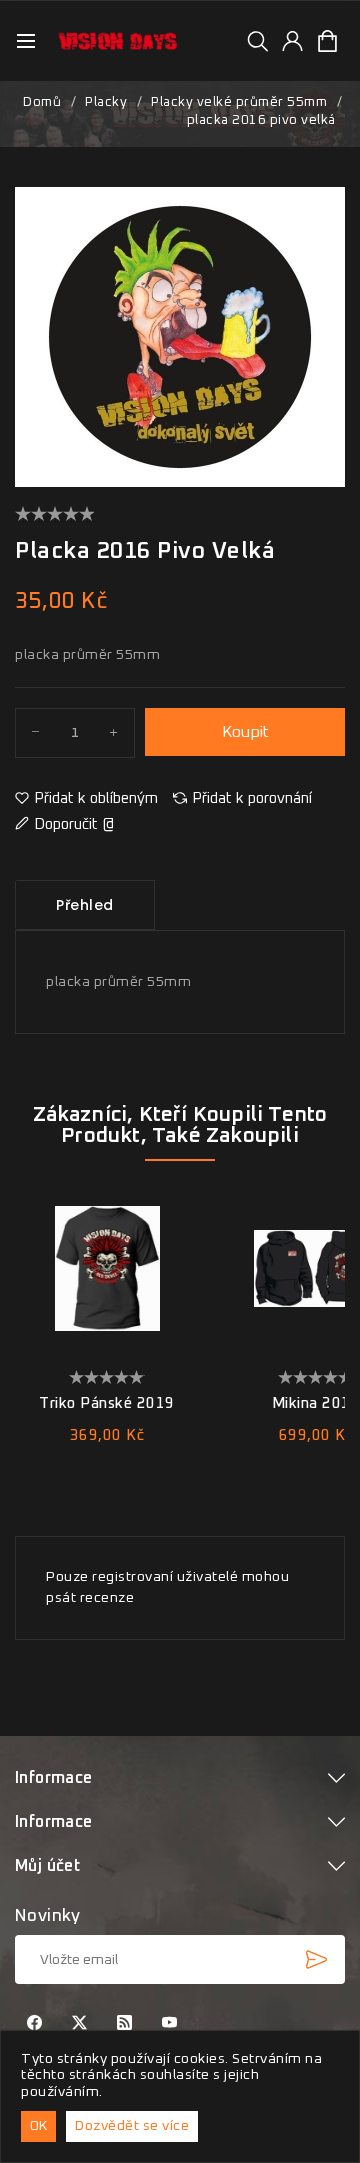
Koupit (245, 732)
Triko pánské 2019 (107, 1403)
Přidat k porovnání (252, 798)
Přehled (85, 905)
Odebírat (316, 1959)
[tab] (85, 905)
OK (38, 2126)
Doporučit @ (74, 824)
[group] (257, 41)
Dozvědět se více (132, 2126)
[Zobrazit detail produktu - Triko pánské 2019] (107, 1268)
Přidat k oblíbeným (96, 798)
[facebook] (35, 2024)
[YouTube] (170, 2024)
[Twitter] (80, 2024)
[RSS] (125, 2024)
